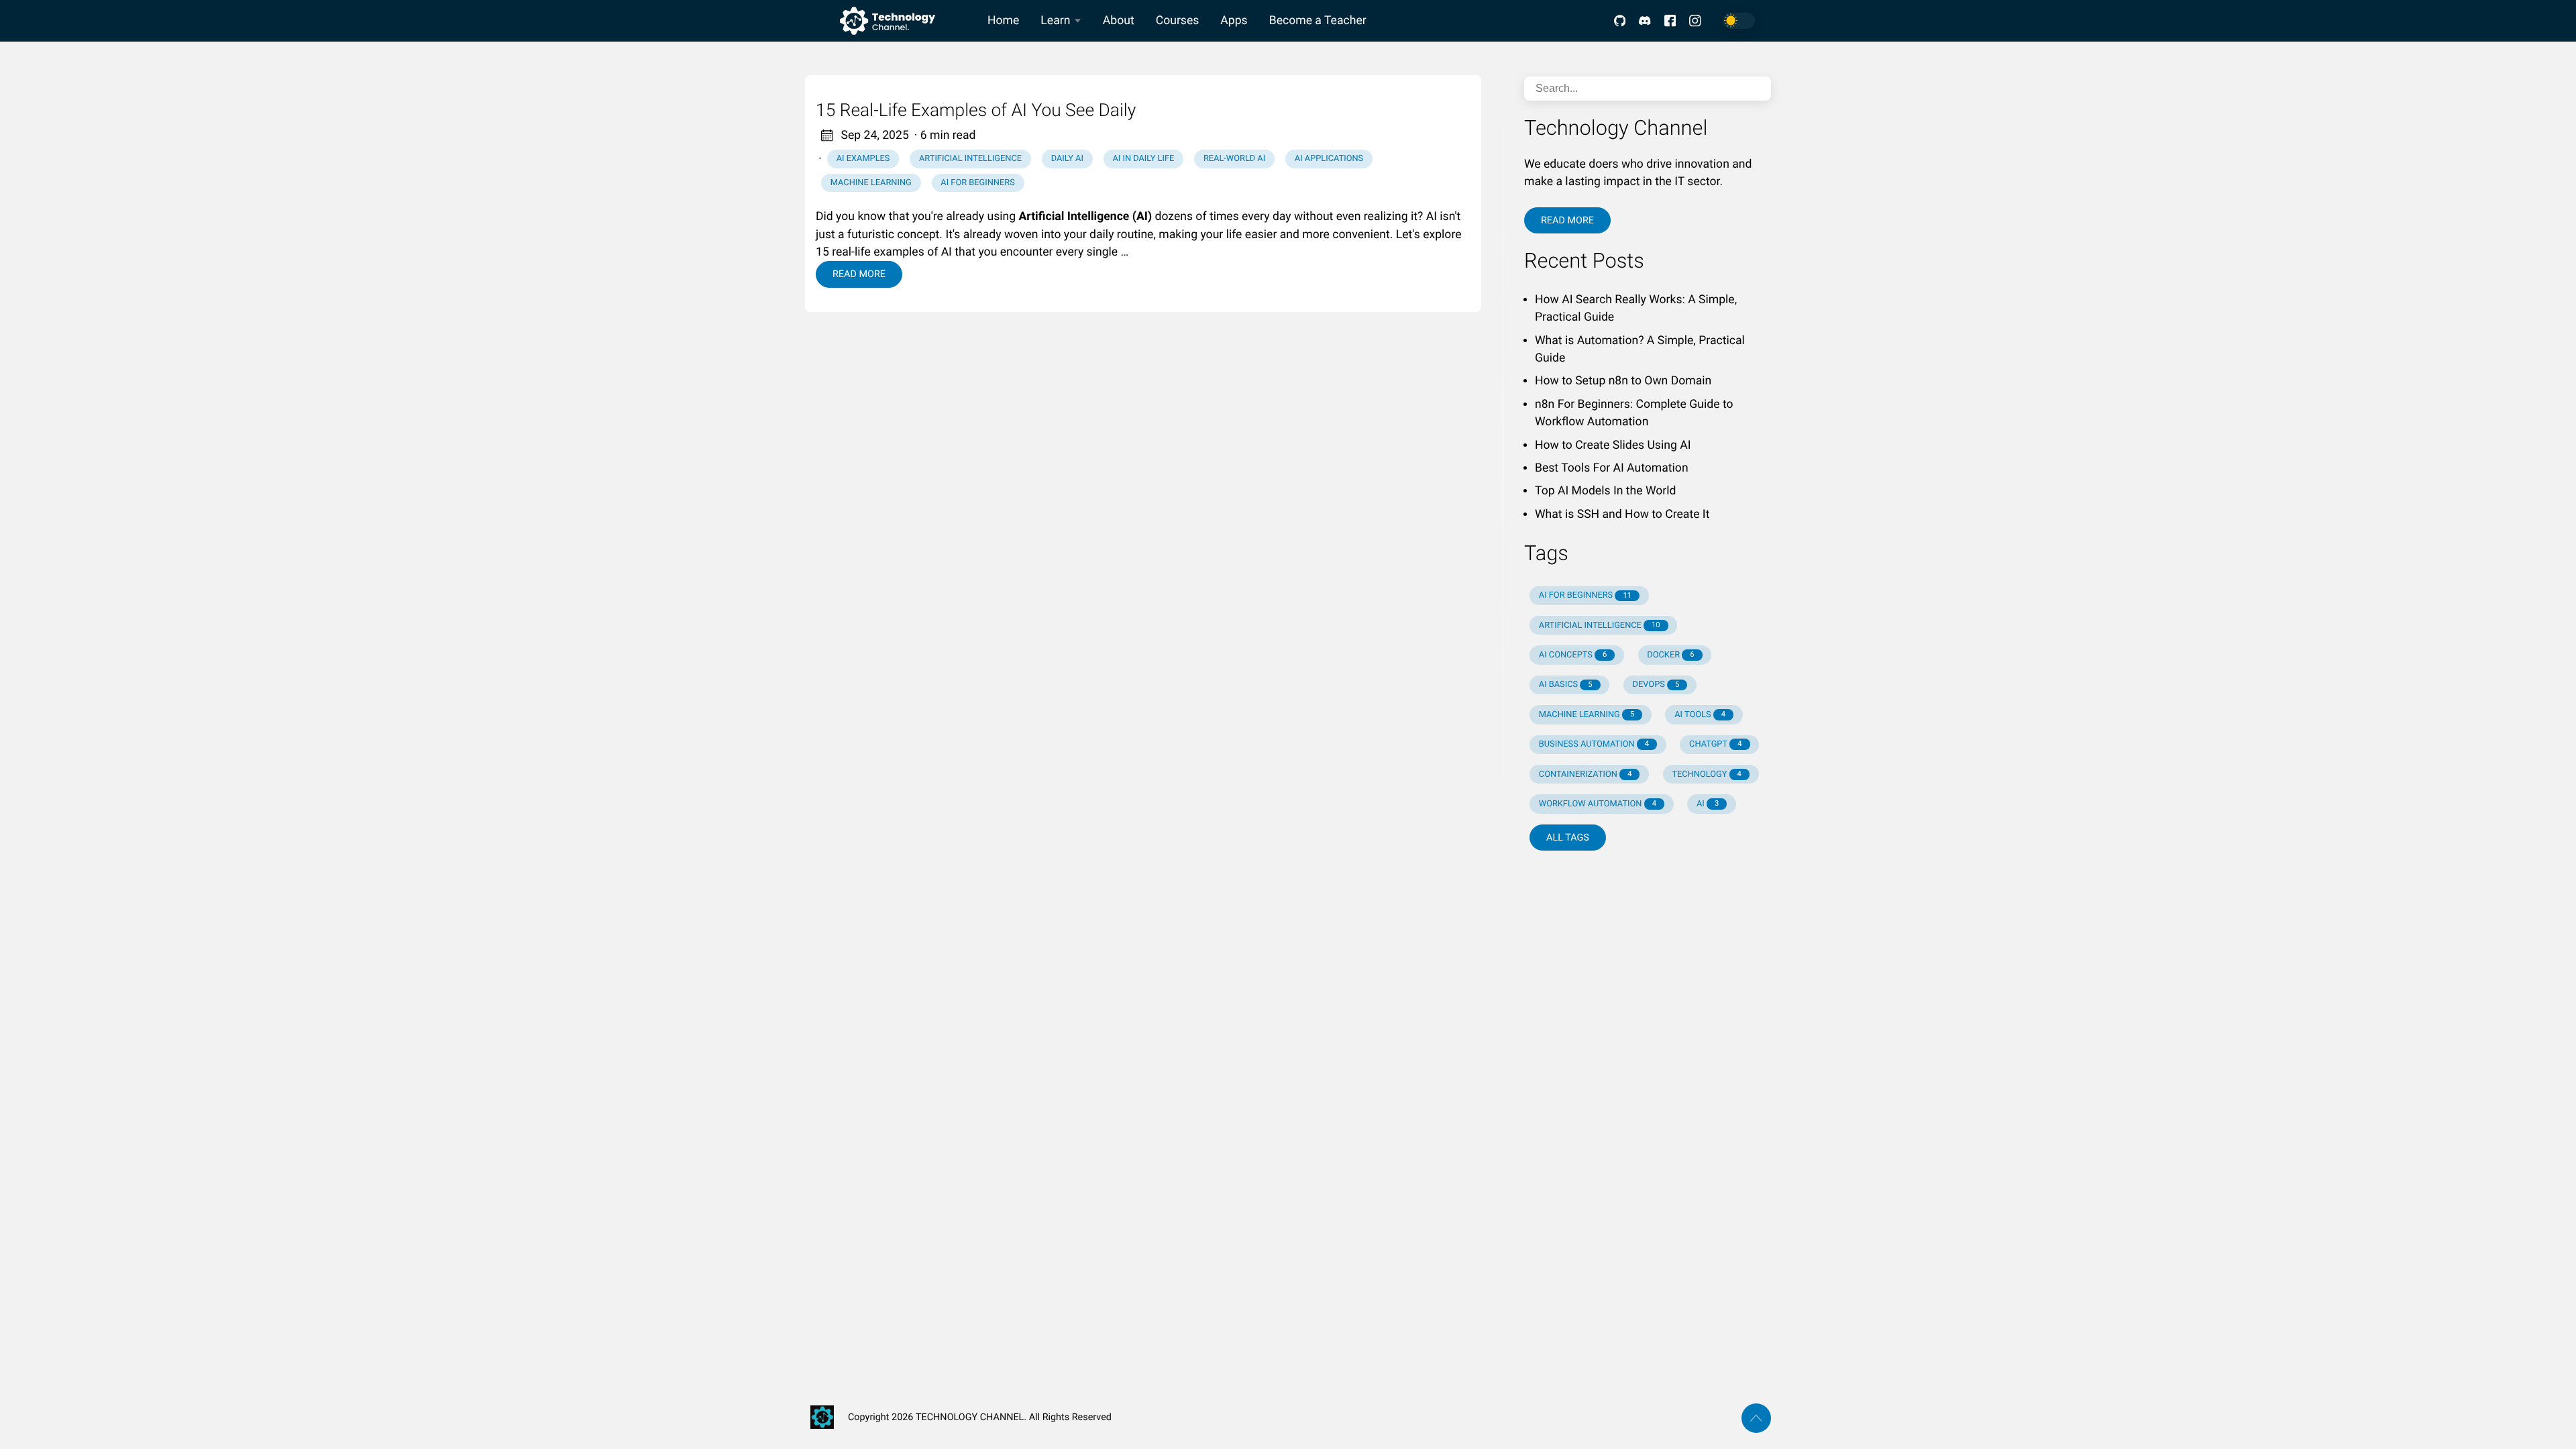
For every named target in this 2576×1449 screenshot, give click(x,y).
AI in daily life (1143, 159)
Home (1003, 21)
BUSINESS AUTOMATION (1594, 744)
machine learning (871, 183)
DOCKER (1670, 655)
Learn (1055, 21)
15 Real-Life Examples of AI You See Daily (976, 111)
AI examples (863, 159)
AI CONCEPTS (1573, 655)
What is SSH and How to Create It (1622, 515)
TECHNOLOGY (1706, 774)
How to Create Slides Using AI (1613, 445)
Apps (1234, 21)
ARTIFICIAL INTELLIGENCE (1600, 626)
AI (1708, 804)
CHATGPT (1715, 744)
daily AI (1067, 159)
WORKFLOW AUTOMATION (1598, 804)
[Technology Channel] (891, 21)
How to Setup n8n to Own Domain (1623, 381)
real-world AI (1234, 159)
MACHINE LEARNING (1587, 715)
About (1119, 21)
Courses (1178, 21)
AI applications (1329, 159)
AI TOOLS (1700, 715)
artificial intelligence (970, 159)
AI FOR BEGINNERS (1585, 595)
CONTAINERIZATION (1586, 774)
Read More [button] (1567, 220)
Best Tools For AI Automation (1612, 468)
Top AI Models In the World (1605, 491)
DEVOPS (1656, 685)
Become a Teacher (1318, 21)
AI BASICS (1566, 685)
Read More (859, 274)
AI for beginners (977, 183)
